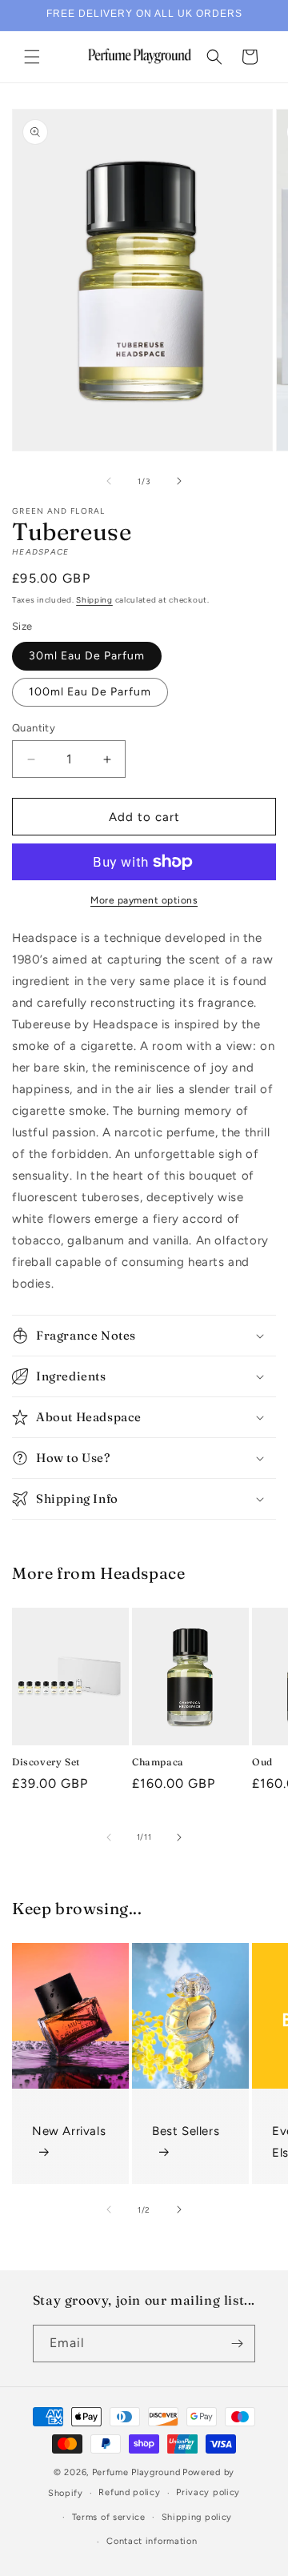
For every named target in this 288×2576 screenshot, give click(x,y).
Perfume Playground (136, 2472)
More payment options (144, 900)
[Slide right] (179, 481)
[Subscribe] (237, 2344)
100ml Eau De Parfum (90, 692)
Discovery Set (46, 1762)
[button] (32, 57)
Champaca (158, 1762)
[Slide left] (109, 481)
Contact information (152, 2541)
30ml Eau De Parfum (87, 656)
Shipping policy (197, 2517)
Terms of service (109, 2517)
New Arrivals (69, 2131)
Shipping (94, 600)
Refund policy (129, 2492)
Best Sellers (186, 2131)
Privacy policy (208, 2492)
